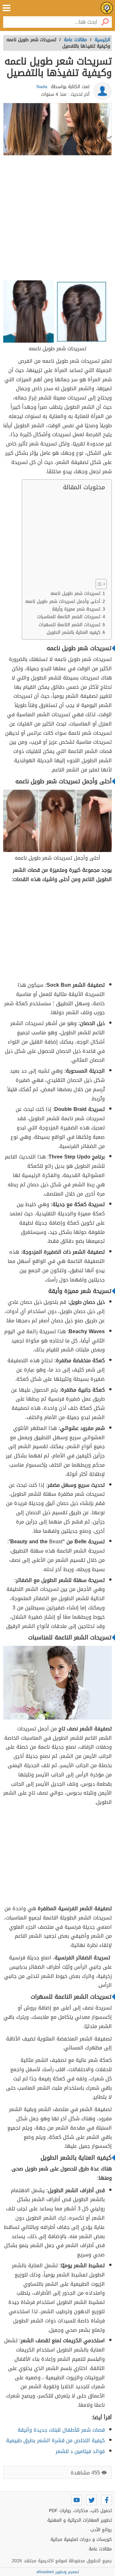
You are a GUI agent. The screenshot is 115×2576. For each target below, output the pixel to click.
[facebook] (107, 2500)
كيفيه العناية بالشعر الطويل (73, 632)
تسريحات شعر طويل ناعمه (75, 593)
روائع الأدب (101, 2530)
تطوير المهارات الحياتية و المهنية (80, 2520)
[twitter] (92, 2500)
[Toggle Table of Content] (98, 584)
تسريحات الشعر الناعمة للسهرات (69, 625)
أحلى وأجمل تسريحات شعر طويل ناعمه (63, 601)
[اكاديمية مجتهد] (107, 8)
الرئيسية (102, 40)
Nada (42, 87)
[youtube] (77, 2500)
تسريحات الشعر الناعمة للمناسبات (69, 617)
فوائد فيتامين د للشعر (80, 2451)
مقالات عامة (100, 2549)
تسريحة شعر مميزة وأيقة (76, 609)
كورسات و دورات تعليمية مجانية (81, 2539)
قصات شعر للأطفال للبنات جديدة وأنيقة (61, 2430)
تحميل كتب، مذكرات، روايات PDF (80, 2511)
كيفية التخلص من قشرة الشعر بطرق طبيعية (55, 2440)
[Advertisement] (57, 219)
